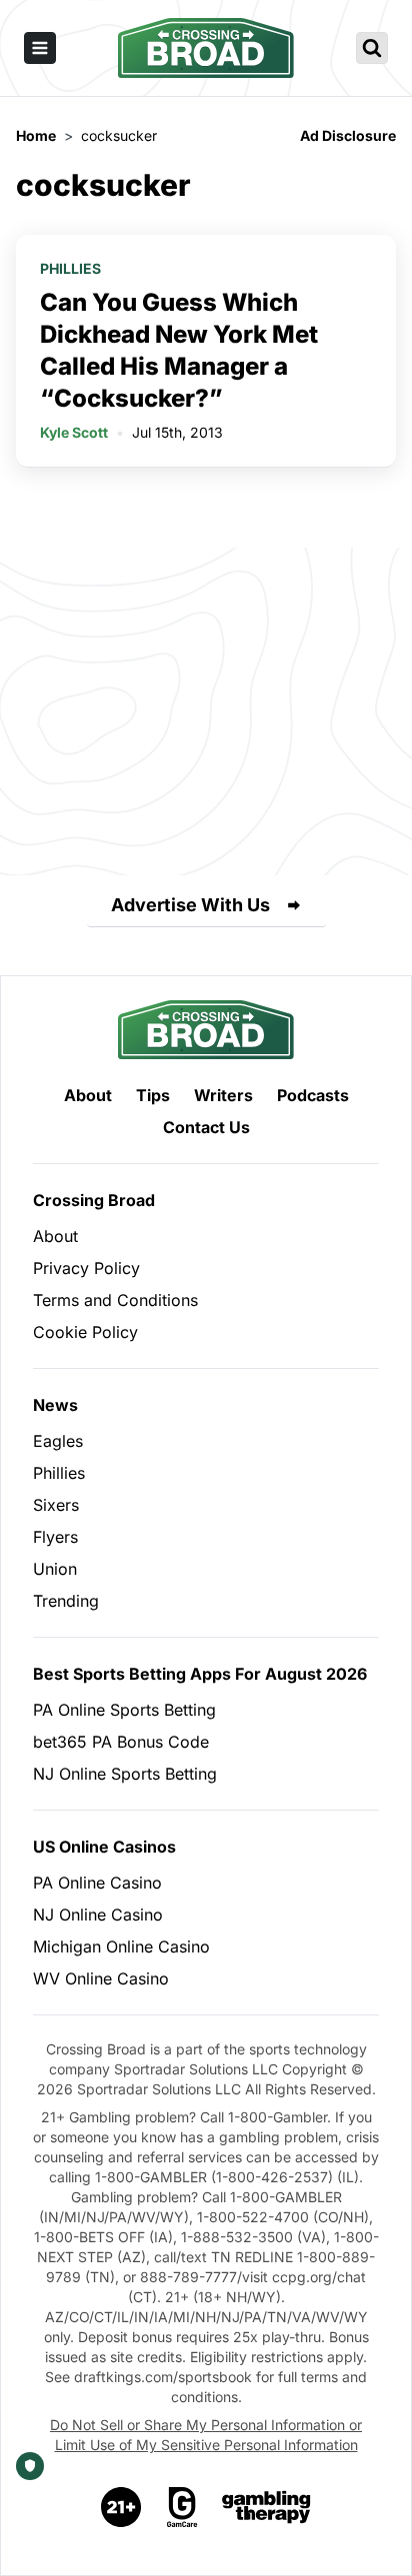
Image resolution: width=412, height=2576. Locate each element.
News (55, 1405)
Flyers (55, 1537)
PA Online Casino (97, 1883)
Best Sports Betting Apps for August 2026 (200, 1674)
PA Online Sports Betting (124, 1710)
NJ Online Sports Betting (125, 1774)
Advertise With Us (190, 905)
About (88, 1095)
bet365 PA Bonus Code (121, 1742)
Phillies (70, 268)
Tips (153, 1095)
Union (55, 1569)
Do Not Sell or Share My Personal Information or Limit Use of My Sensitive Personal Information (206, 2435)
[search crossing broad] (372, 48)
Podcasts (313, 1095)
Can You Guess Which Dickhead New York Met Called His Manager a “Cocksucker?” (179, 350)
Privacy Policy (86, 1268)
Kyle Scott (74, 432)
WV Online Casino (101, 1978)
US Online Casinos (104, 1847)
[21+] (122, 2507)
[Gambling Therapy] (266, 2507)
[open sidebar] (40, 48)
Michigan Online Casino (121, 1946)
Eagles (58, 1441)
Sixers (56, 1505)
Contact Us (206, 1127)
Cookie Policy (85, 1332)
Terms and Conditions (115, 1300)
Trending (66, 1601)
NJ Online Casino (98, 1915)
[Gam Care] (182, 2507)
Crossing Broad (94, 1200)
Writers (223, 1095)
